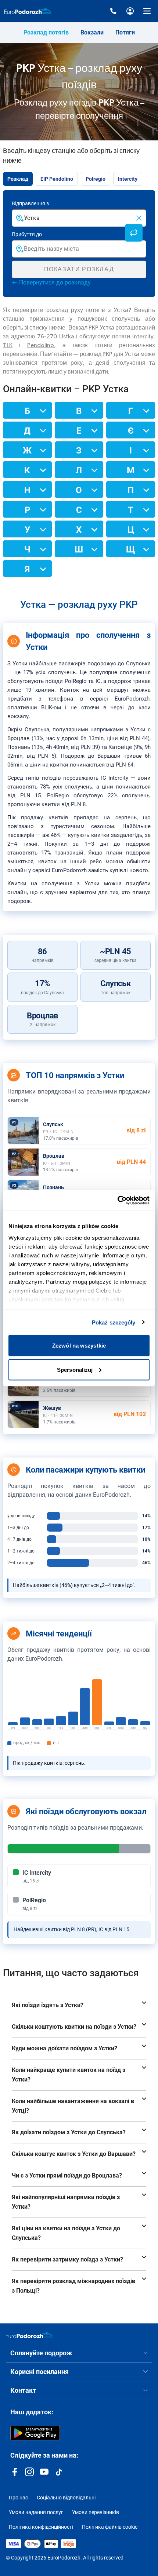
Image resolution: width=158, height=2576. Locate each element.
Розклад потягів (46, 32)
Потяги (125, 32)
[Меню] (147, 11)
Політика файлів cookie (110, 2527)
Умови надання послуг (36, 2512)
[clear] (139, 218)
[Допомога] (113, 11)
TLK (8, 345)
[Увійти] (130, 11)
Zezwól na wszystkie (79, 1346)
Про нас (18, 2498)
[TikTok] (59, 2472)
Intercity (143, 337)
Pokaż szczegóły (114, 1322)
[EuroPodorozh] (29, 2335)
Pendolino (41, 345)
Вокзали (92, 32)
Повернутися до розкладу (55, 282)
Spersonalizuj (75, 1369)
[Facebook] (15, 2472)
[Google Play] (35, 2433)
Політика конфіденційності (41, 2527)
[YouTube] (44, 2472)
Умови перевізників (96, 2512)
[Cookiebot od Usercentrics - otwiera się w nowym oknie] (117, 1200)
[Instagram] (29, 2472)
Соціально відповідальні (66, 2498)
